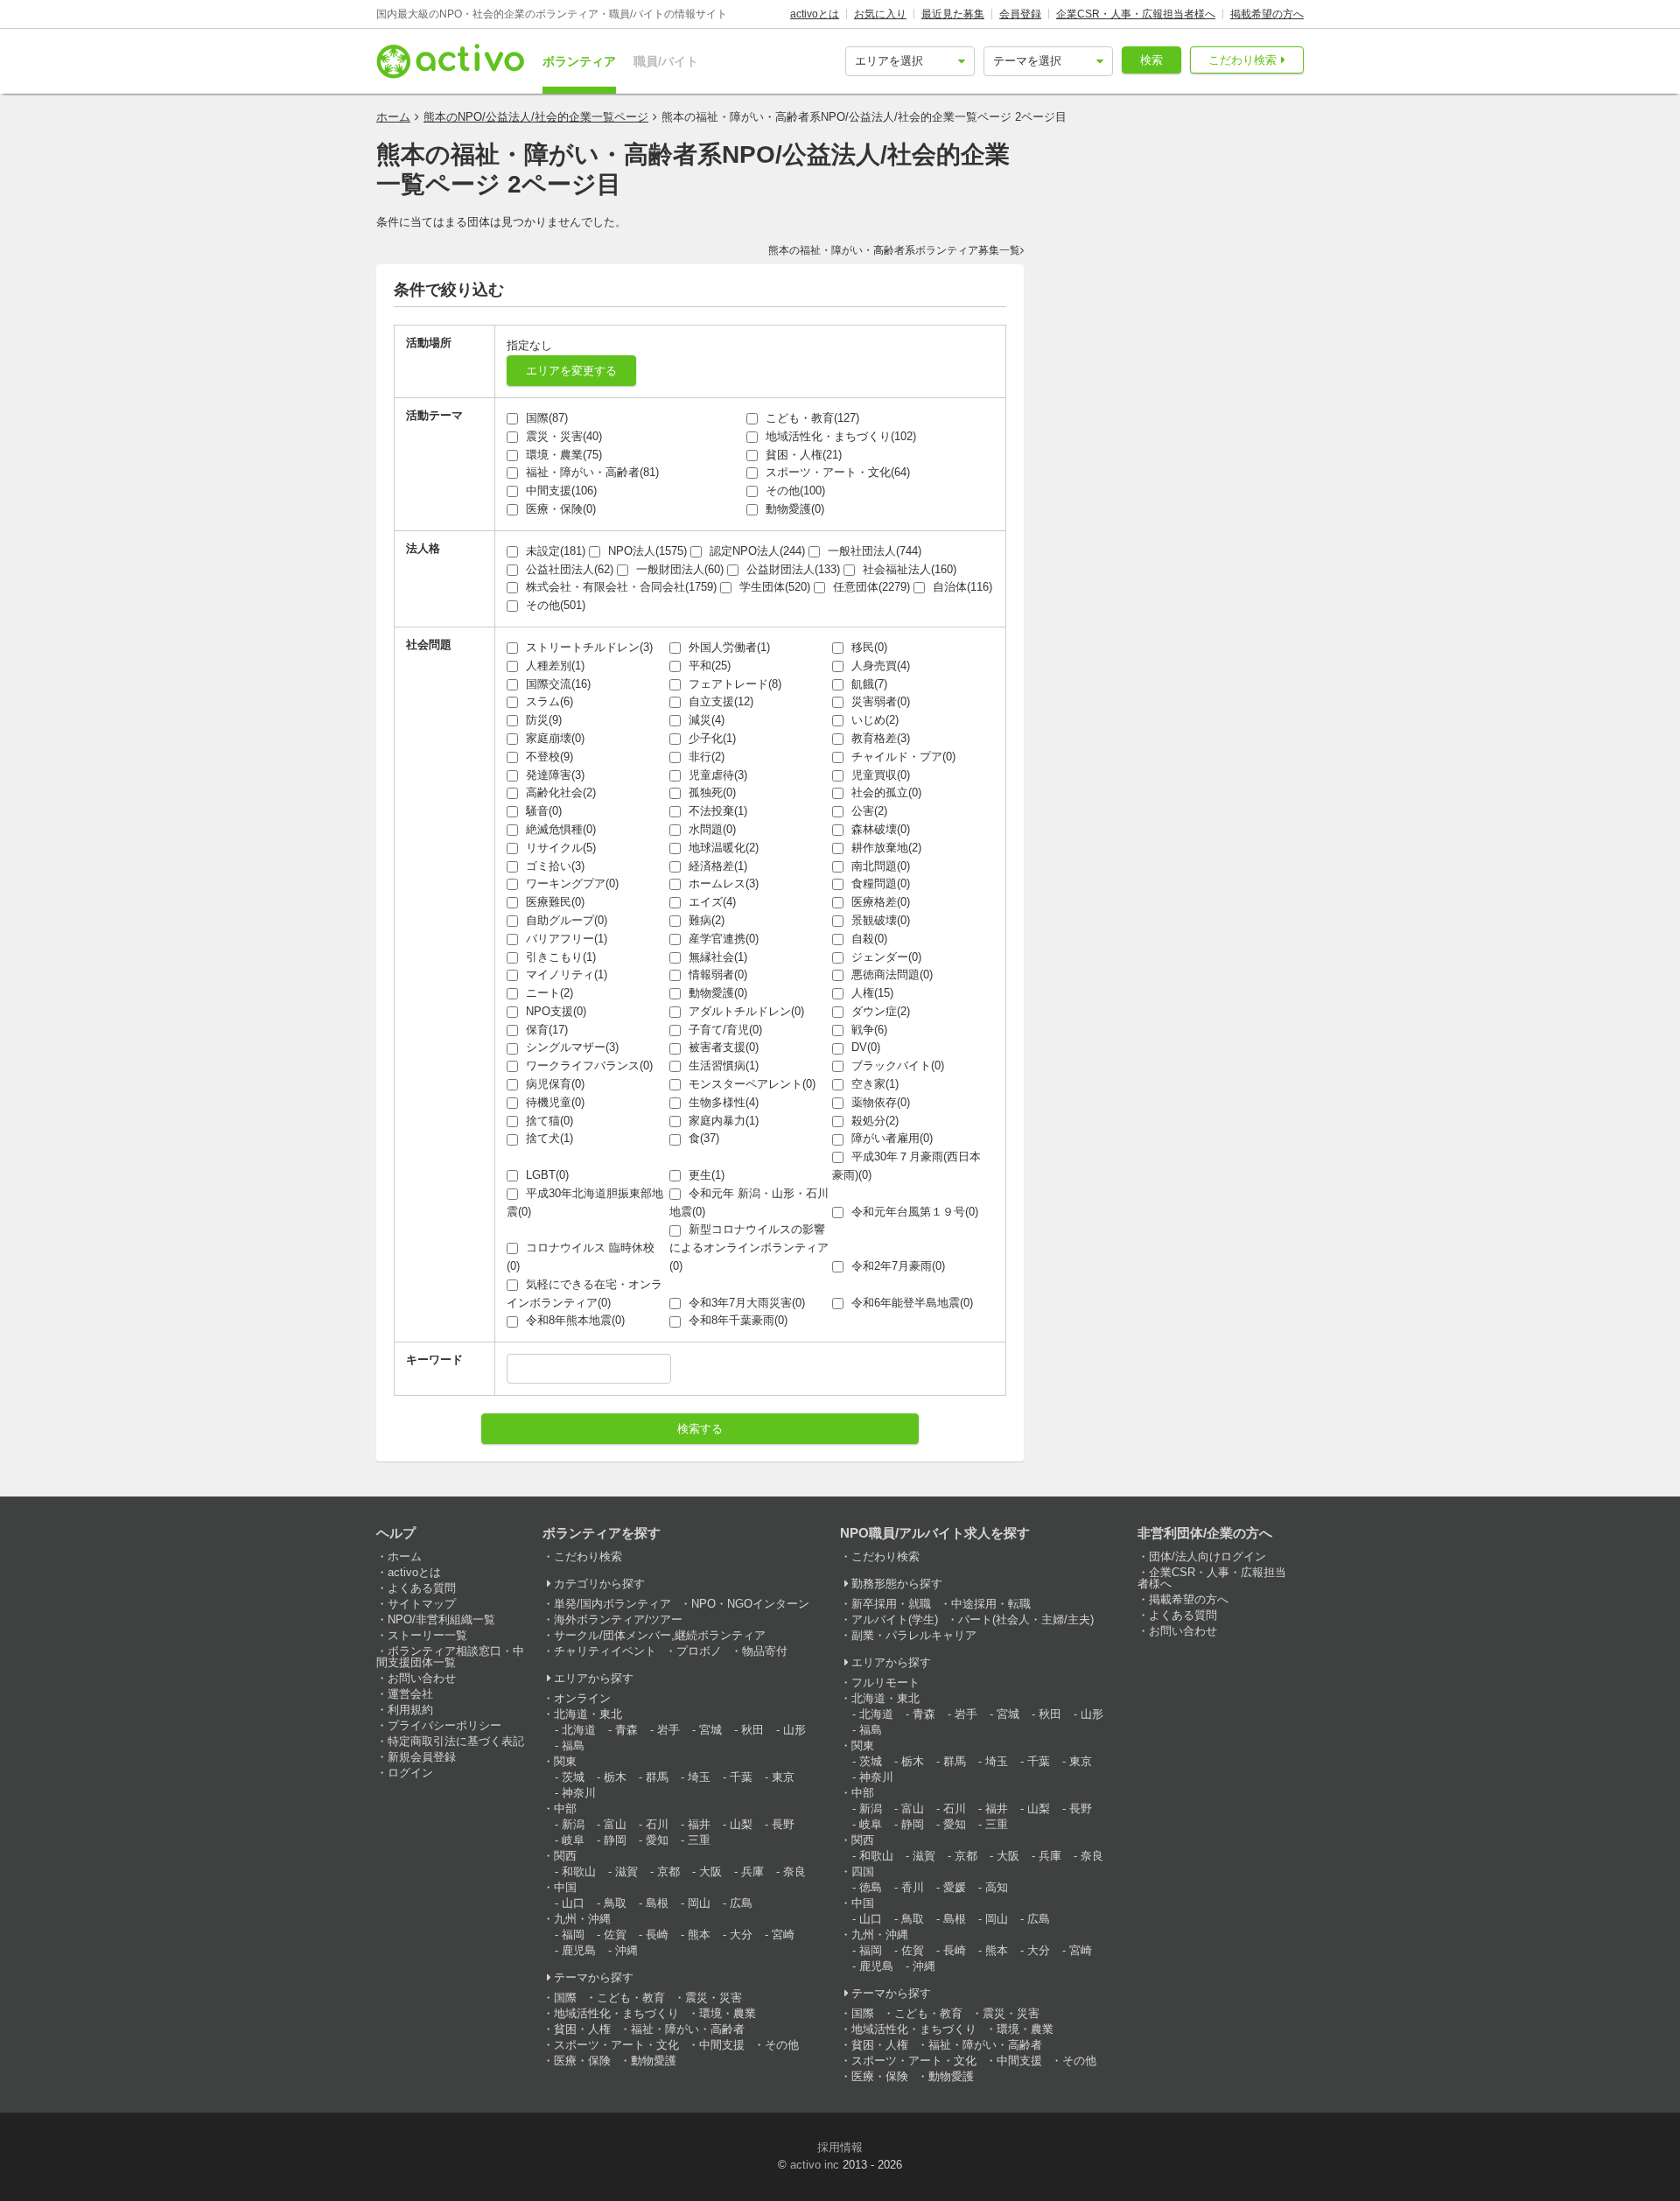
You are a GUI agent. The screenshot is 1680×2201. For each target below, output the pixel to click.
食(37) (702, 1138)
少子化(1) (710, 738)
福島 (573, 1745)
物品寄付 (765, 1651)
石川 (657, 1824)
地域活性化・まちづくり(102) (839, 436)
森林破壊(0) (879, 829)
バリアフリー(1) (565, 939)
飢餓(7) (868, 684)
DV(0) (864, 1047)
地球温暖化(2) (722, 848)
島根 (657, 1903)
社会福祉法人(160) (908, 569)
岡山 (699, 1903)
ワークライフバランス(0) (588, 1065)
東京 (783, 1777)
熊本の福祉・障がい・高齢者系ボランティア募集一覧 (894, 250)
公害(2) (868, 811)
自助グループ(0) (565, 920)
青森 (626, 1730)
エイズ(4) (710, 902)
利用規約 (410, 1710)
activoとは (815, 14)
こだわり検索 (1242, 60)
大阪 (710, 1872)
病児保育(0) (553, 1084)
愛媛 (955, 1887)
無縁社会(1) (716, 957)
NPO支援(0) (554, 1011)
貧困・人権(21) (802, 455)
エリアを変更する (571, 371)
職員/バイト (666, 61)
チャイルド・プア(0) (902, 757)
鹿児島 (579, 1950)
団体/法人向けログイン (1207, 1556)
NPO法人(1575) (646, 551)
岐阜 (573, 1840)
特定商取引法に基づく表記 (456, 1741)
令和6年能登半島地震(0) (910, 1303)
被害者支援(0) (722, 1047)
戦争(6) (868, 1030)
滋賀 (626, 1872)
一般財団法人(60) (678, 569)
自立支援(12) (719, 701)
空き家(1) (873, 1084)
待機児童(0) (553, 1102)
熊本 (699, 1935)
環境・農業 (728, 2013)
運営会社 (410, 1694)
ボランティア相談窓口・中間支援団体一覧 (450, 1657)
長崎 (657, 1935)
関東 (565, 1761)
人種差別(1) (553, 666)
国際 (565, 1998)
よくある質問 (422, 1588)
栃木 (615, 1777)
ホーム (393, 117)
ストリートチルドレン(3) (588, 647)
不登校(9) (548, 757)
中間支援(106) (560, 491)
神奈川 (579, 1793)
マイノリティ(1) (565, 974)
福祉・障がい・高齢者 (688, 2029)
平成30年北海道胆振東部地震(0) (585, 1202)
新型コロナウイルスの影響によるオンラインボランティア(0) (749, 1248)
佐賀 (615, 1935)
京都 (668, 1872)
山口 (573, 1903)
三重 (699, 1840)
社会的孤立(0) (885, 792)
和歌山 (579, 1872)
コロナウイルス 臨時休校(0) (581, 1257)
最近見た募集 (953, 14)
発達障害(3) (553, 775)
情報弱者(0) (716, 974)
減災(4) (705, 720)
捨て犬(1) (548, 1138)
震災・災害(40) (562, 436)
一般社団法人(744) (873, 551)
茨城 (573, 1777)
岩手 (668, 1730)
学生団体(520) (773, 587)
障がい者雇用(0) (890, 1138)
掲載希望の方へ (1267, 14)
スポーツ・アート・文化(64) (836, 472)
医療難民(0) (553, 902)
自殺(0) (868, 939)
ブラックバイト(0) (896, 1065)
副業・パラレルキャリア (914, 1635)
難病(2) (705, 920)
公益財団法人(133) (791, 569)
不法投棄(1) (716, 811)
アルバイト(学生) (895, 1619)
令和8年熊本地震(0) (574, 1320)
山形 (794, 1730)
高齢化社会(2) (559, 792)
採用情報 (840, 2147)
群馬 (657, 1777)
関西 (565, 1856)
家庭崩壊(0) (553, 738)
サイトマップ (422, 1604)
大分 (741, 1935)
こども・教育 (631, 1998)
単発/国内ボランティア (612, 1604)
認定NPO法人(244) (756, 551)
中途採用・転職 (991, 1604)
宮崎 (783, 1935)
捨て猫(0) (548, 1121)
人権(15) (871, 993)
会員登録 (1020, 14)
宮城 (710, 1730)
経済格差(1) (716, 866)
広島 (741, 1903)
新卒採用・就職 (891, 1604)
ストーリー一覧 (427, 1635)
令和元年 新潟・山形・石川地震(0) (749, 1202)
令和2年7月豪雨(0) (896, 1266)
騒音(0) (542, 811)
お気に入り (880, 14)
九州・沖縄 (582, 1919)
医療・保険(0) (559, 509)
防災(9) (542, 720)
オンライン (582, 1698)
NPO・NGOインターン (750, 1604)
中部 (565, 1808)
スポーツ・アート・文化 (616, 2045)
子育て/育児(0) (724, 1030)
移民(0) (868, 647)
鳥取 (615, 1903)
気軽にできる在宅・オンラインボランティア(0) (584, 1293)
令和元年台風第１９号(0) (913, 1212)
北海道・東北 (588, 1714)
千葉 (741, 1777)
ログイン (410, 1773)
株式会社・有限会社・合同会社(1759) (619, 587)
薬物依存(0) (879, 1102)
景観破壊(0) (879, 920)
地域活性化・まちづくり (616, 2013)
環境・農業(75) (562, 455)
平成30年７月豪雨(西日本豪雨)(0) (906, 1166)
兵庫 (752, 1872)
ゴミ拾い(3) (553, 866)
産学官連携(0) (722, 939)
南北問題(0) (879, 866)
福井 (699, 1824)
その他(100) (794, 491)
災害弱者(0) (879, 701)
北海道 (579, 1730)
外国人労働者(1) (728, 647)
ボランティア (579, 61)
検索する (700, 1429)
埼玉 (699, 1777)
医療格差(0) (879, 902)
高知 (997, 1887)
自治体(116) (961, 587)
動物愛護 (654, 2061)
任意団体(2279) (870, 587)
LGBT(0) (546, 1175)
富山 (615, 1824)
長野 (783, 1824)
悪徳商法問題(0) (890, 974)
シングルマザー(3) (570, 1047)
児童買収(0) (879, 775)
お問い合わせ (422, 1678)
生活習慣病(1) (722, 1065)
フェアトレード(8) (733, 684)
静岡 (615, 1840)
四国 (863, 1872)
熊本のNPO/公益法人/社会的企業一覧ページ (536, 117)
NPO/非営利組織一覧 (441, 1619)
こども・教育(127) (811, 418)
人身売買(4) (879, 666)
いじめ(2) (873, 720)
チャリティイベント (605, 1651)
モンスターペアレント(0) (750, 1084)
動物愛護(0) (793, 509)
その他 (782, 2045)
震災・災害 (714, 1998)
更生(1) (705, 1175)
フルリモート (885, 1682)
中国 (565, 1887)
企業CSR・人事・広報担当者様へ (1136, 14)
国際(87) (545, 418)
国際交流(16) (556, 684)
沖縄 (626, 1950)
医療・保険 (582, 2061)
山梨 (741, 1824)
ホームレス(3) (722, 883)
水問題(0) (710, 829)
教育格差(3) (879, 738)
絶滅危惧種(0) (559, 829)
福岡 (573, 1935)
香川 (913, 1887)
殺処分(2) (873, 1121)
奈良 (794, 1872)
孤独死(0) (710, 792)
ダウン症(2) (879, 1011)
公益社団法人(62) (568, 569)
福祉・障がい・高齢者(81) (591, 472)
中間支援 (722, 2045)
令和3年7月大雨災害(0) (745, 1303)
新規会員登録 (422, 1757)
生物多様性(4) (722, 1102)
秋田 (752, 1730)
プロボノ (699, 1651)
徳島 (871, 1887)
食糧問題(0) (879, 883)
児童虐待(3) (716, 775)
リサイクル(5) (559, 848)
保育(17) (545, 1030)
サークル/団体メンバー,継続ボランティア (660, 1635)
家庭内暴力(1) (722, 1121)
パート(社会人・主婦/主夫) (1026, 1619)
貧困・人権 (582, 2029)
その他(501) (554, 605)
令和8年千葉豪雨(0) (736, 1320)
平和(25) (708, 666)
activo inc (815, 2165)
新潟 (573, 1824)
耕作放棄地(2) (885, 848)
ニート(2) (548, 993)
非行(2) (705, 757)
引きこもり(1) (559, 957)
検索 (1151, 60)
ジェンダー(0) (885, 957)
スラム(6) (548, 701)
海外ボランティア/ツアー (618, 1619)
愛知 (657, 1840)
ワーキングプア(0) (570, 883)
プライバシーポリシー (444, 1725)
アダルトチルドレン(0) (745, 1011)
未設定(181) (554, 551)
